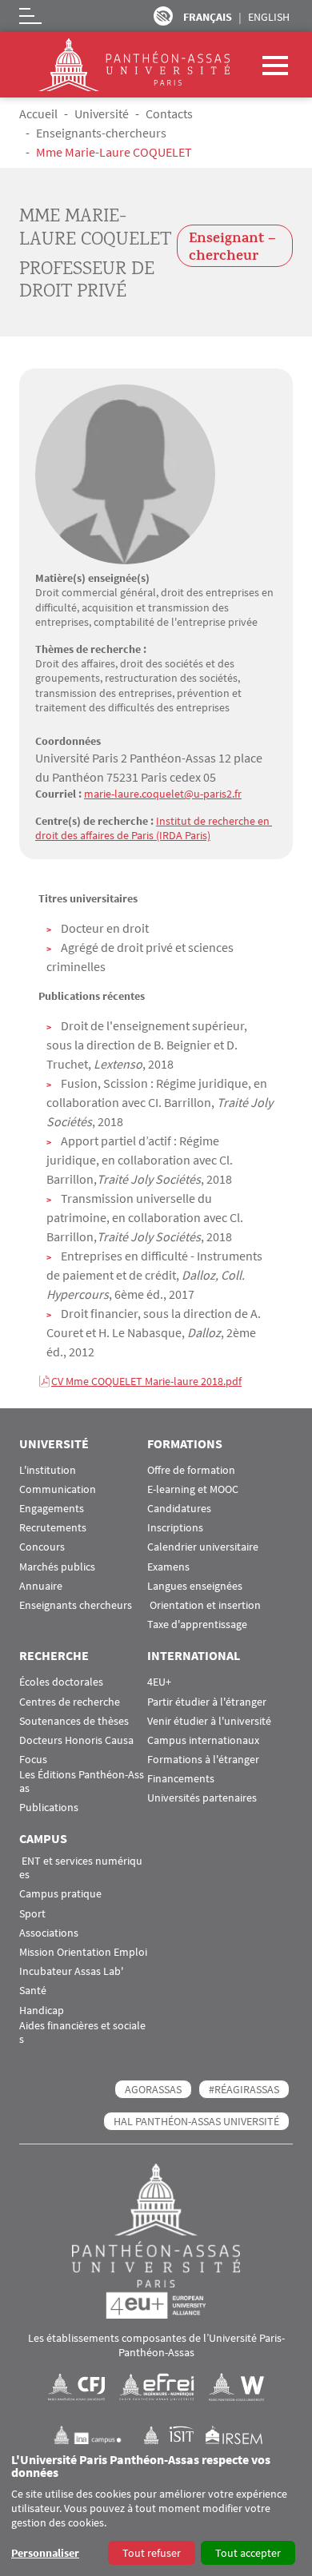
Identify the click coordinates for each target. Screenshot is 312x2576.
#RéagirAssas (244, 2089)
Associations (49, 1933)
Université (102, 113)
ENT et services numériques (81, 1868)
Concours (42, 1547)
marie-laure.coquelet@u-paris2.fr (163, 794)
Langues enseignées (195, 1586)
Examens (168, 1567)
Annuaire (41, 1586)
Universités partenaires (202, 1798)
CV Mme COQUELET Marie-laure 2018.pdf (146, 1381)
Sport (32, 1914)
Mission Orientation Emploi (83, 1952)
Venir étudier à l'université (209, 1721)
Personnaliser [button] (45, 2553)
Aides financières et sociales (82, 2033)
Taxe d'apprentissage (197, 1624)
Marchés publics (57, 1567)
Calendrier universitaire (203, 1547)
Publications (49, 1808)
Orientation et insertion (204, 1605)
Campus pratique (60, 1894)
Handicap (42, 2011)
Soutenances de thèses (74, 1721)
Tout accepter (248, 2553)
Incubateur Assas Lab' (71, 1971)
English (269, 17)
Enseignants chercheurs (76, 1605)
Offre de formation (191, 1470)
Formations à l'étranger (203, 1760)
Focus (33, 1760)
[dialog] (156, 2510)
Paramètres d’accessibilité (163, 16)
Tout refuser (152, 2553)
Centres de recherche (70, 1702)
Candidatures (179, 1509)
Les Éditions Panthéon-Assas (82, 1782)
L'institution (48, 1470)
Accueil (38, 113)
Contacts (169, 113)
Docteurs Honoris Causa (76, 1740)
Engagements (52, 1509)
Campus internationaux (203, 1740)
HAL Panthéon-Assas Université (196, 2121)
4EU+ (159, 1682)
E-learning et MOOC (193, 1489)
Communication (58, 1489)
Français (208, 17)
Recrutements (53, 1528)
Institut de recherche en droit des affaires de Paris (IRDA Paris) (154, 828)
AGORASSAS (153, 2089)
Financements (181, 1779)
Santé (33, 1991)
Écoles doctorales (61, 1682)
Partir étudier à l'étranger (207, 1702)
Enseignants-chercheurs (101, 133)
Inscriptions (175, 1528)
